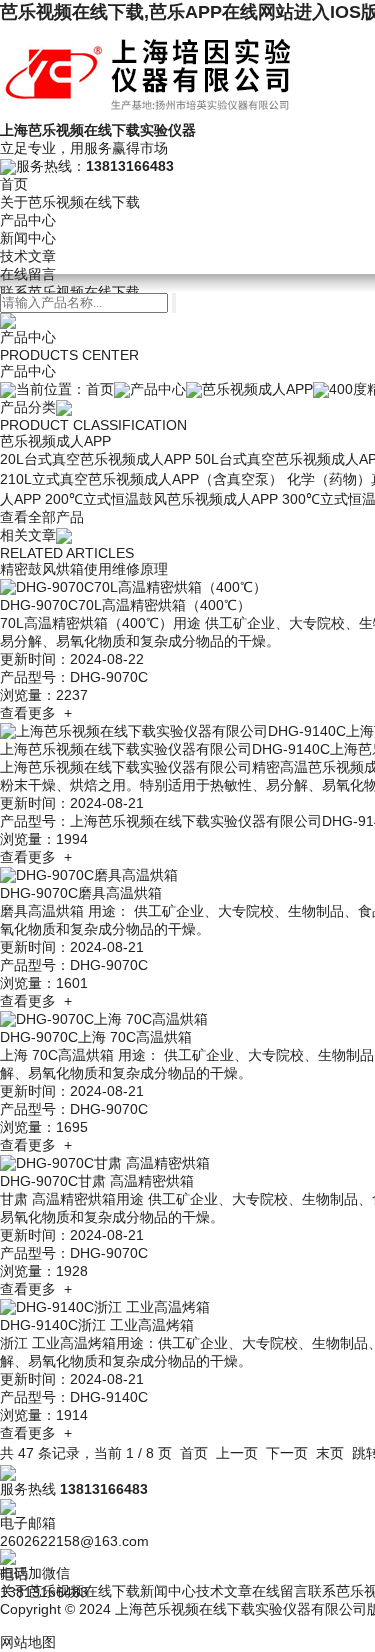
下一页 (287, 1453)
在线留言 (28, 274)
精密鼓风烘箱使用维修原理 (84, 569)
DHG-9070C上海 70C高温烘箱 (96, 1037)
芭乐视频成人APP (257, 389)
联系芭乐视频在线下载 (70, 292)
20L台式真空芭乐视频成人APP (95, 459)
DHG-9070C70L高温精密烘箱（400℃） (125, 605)
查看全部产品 (42, 517)
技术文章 (28, 256)
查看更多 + (36, 713)
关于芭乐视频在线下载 (70, 202)
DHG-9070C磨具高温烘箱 (81, 893)
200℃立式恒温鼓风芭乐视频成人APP (161, 499)
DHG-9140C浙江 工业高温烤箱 (97, 1325)
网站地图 (28, 1642)
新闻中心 (28, 238)
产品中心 (28, 220)
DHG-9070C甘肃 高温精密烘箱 (97, 1181)
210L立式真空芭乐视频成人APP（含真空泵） (141, 479)
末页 (330, 1453)
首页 (14, 184)
